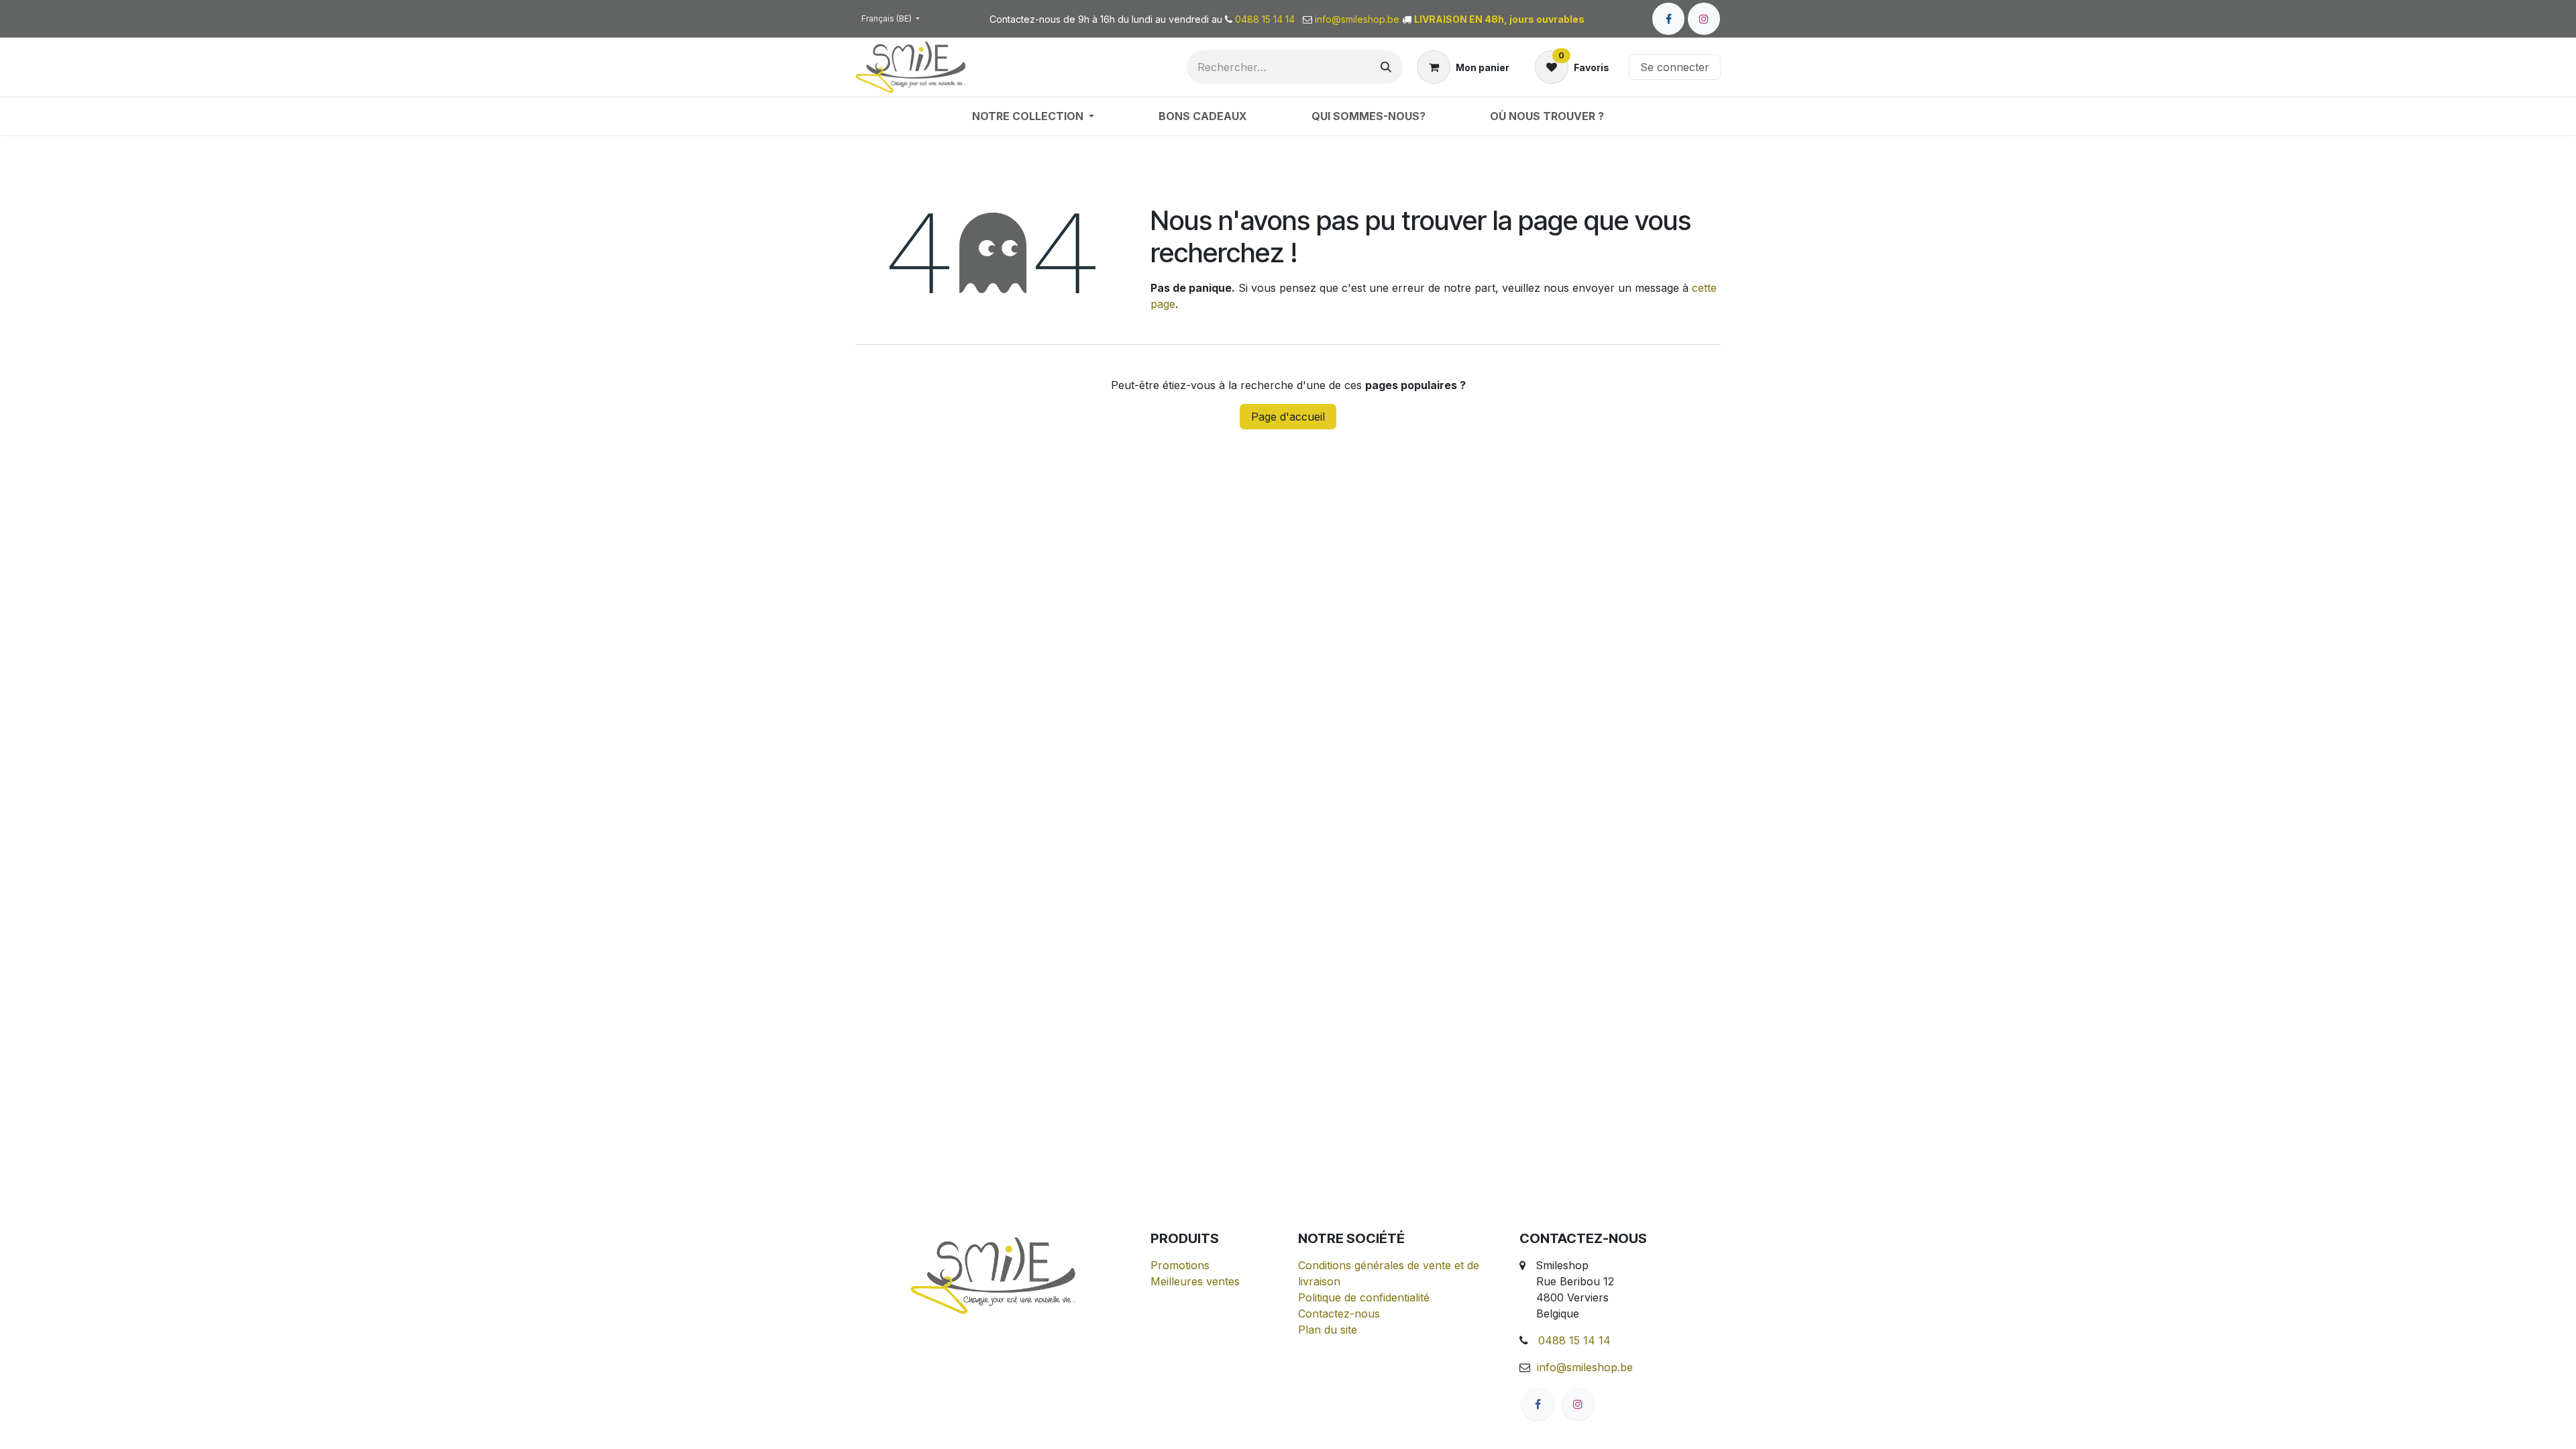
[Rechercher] (1386, 67)
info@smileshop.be (1585, 1367)
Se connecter (1675, 67)
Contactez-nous (1339, 1313)
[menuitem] (1033, 116)
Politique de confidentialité (1364, 1297)
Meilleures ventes (1195, 1281)
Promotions (1180, 1265)
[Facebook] (1668, 19)
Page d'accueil (1288, 417)
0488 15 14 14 (1574, 1340)
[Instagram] (1704, 19)
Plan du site (1328, 1330)
